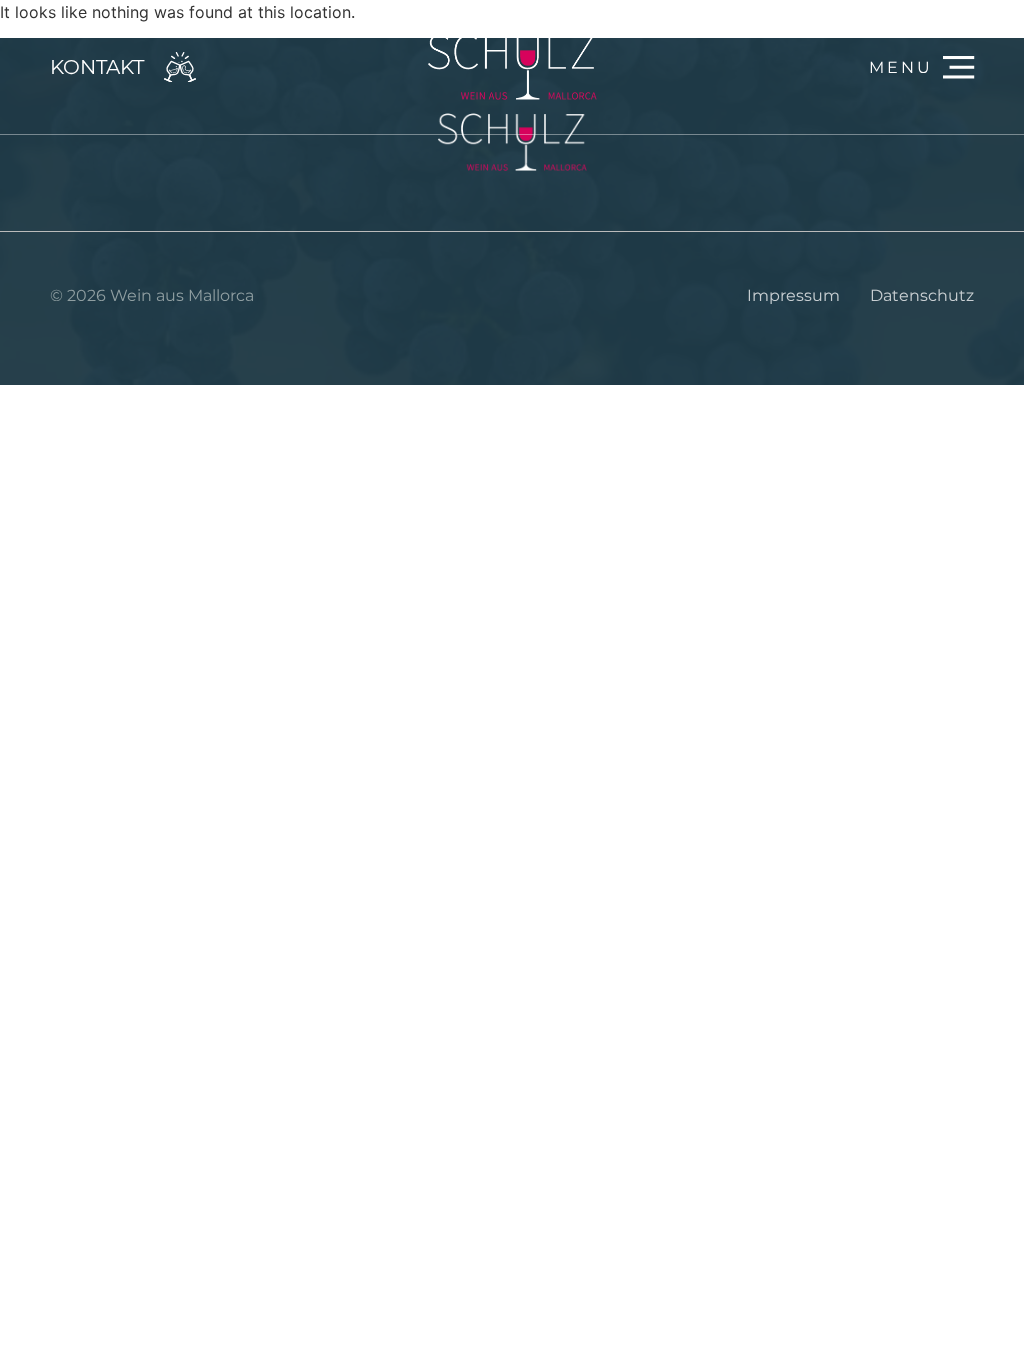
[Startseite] (512, 67)
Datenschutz (922, 295)
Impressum (793, 295)
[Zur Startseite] (512, 142)
